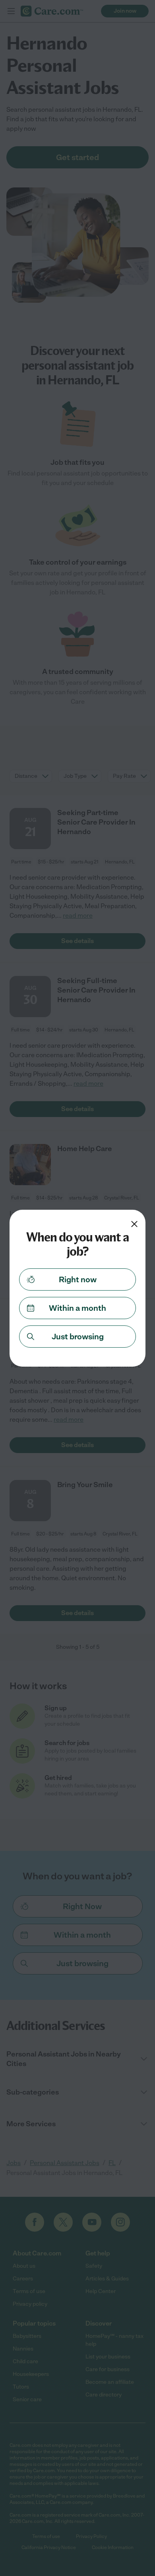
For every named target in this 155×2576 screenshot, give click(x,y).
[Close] (134, 1224)
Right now (78, 1279)
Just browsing (78, 1337)
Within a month (77, 1308)
